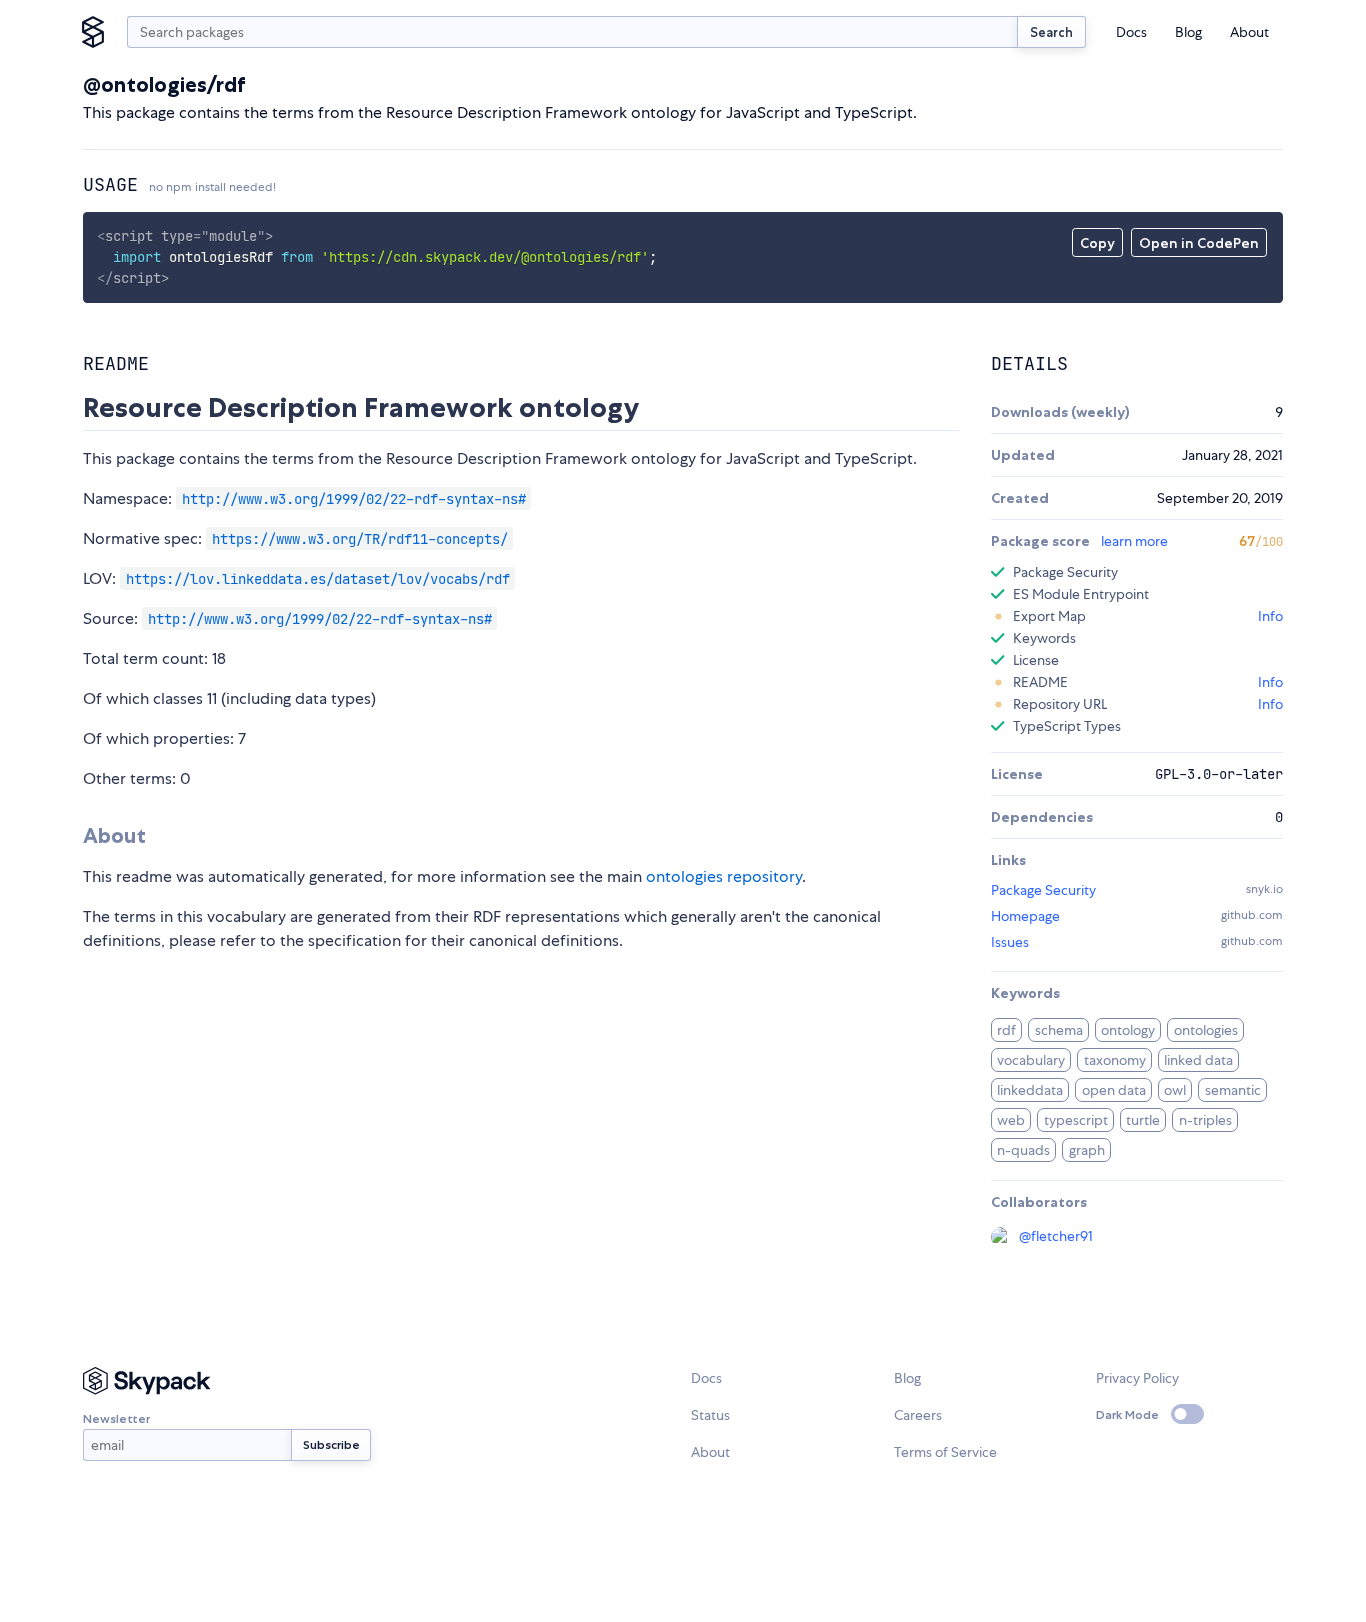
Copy (1097, 243)
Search (1051, 32)
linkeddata (1030, 1090)
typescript (1076, 1120)
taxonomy (1115, 1060)
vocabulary (1031, 1060)
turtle (1143, 1120)
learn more (1134, 541)
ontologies (1206, 1030)
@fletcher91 (1056, 1236)
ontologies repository (724, 876)
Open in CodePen (1199, 243)
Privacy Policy (1137, 1378)
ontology (1128, 1030)
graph (1087, 1150)
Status (710, 1415)
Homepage (1025, 916)
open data (1114, 1090)
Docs (1131, 32)
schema (1059, 1030)
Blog (1188, 32)
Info (1270, 616)
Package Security (1043, 890)
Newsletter (116, 1418)
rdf (1006, 1030)
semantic (1233, 1090)
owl (1175, 1090)
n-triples (1205, 1120)
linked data (1198, 1060)
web (1011, 1120)
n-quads (1023, 1150)
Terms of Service (945, 1452)
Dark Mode (1127, 1414)
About (1249, 32)
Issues (1010, 942)
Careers (918, 1415)
